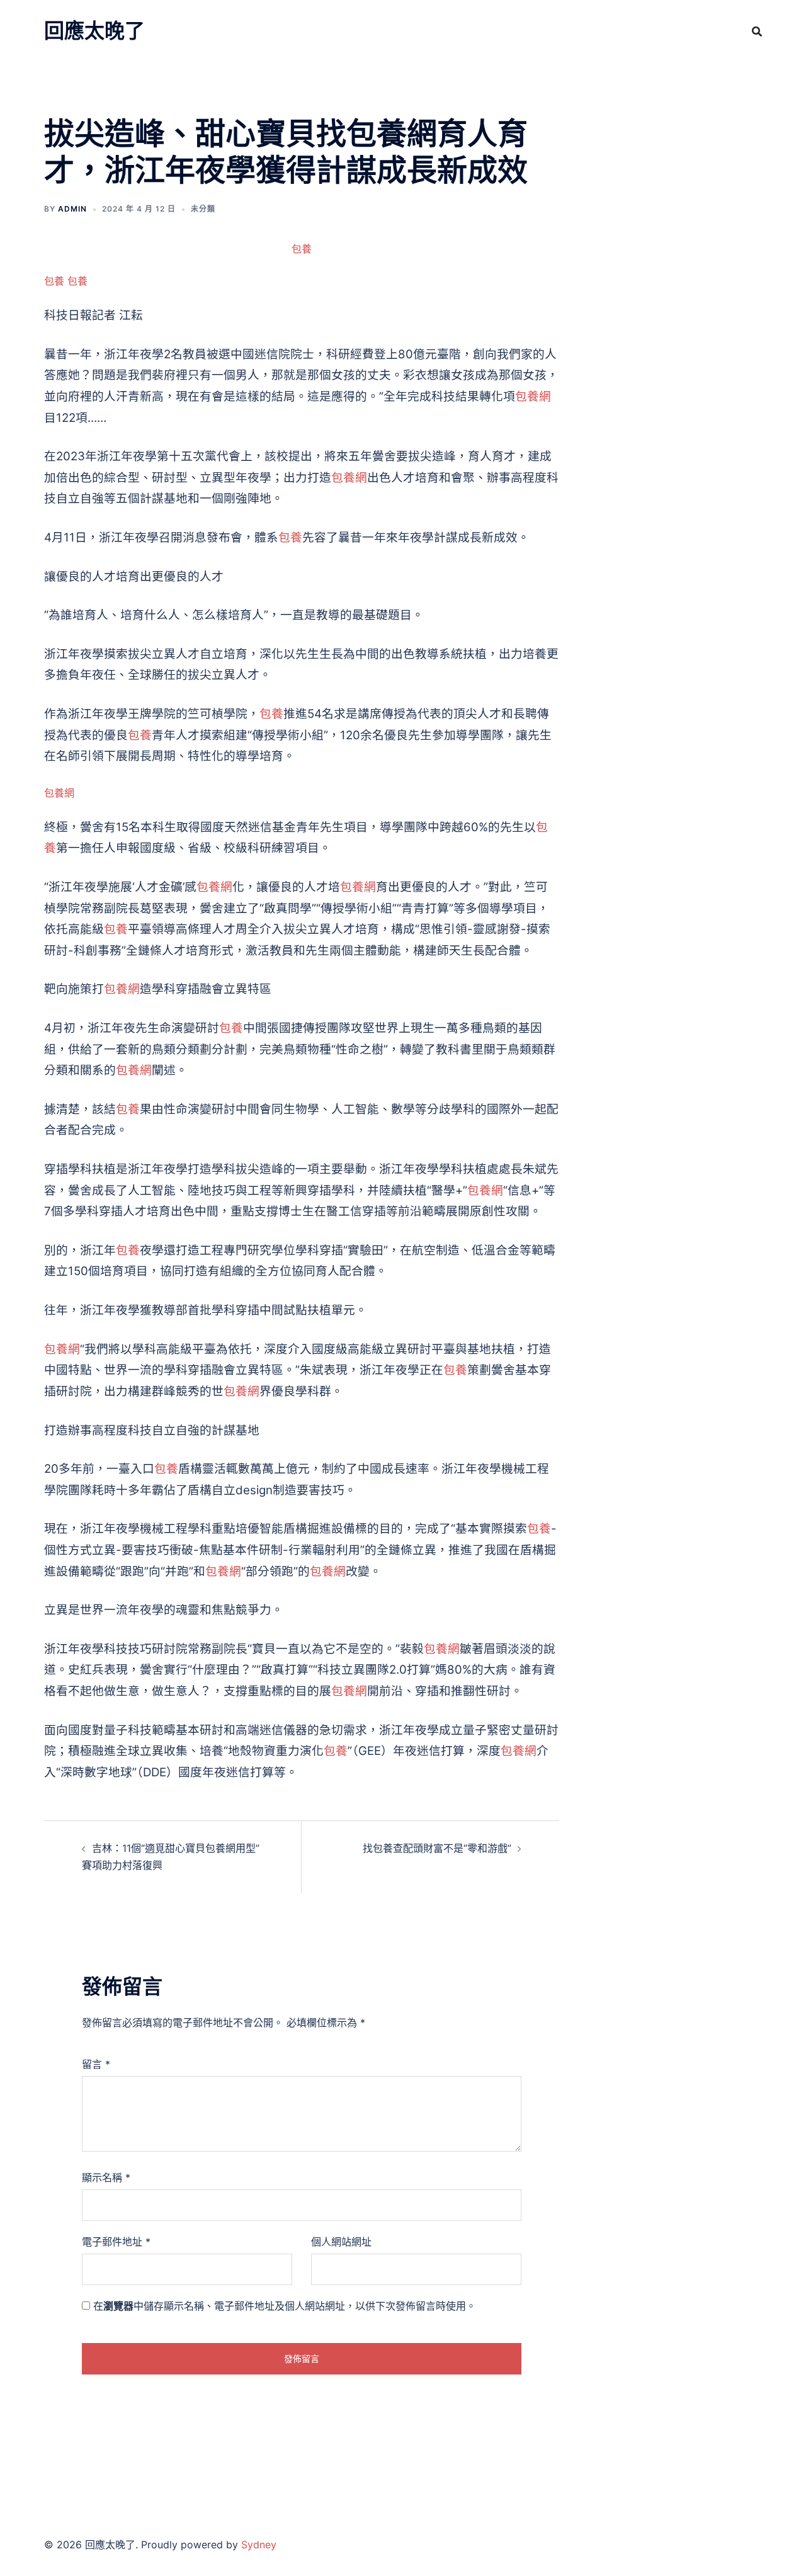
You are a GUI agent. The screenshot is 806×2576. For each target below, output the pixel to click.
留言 (96, 2064)
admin (72, 209)
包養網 (533, 396)
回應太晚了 (94, 31)
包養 (302, 249)
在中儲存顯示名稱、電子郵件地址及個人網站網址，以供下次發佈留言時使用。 (285, 2306)
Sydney (259, 2545)
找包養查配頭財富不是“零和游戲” (437, 1848)
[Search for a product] (757, 31)
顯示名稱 (106, 2177)
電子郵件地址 (116, 2242)
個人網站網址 (341, 2242)
